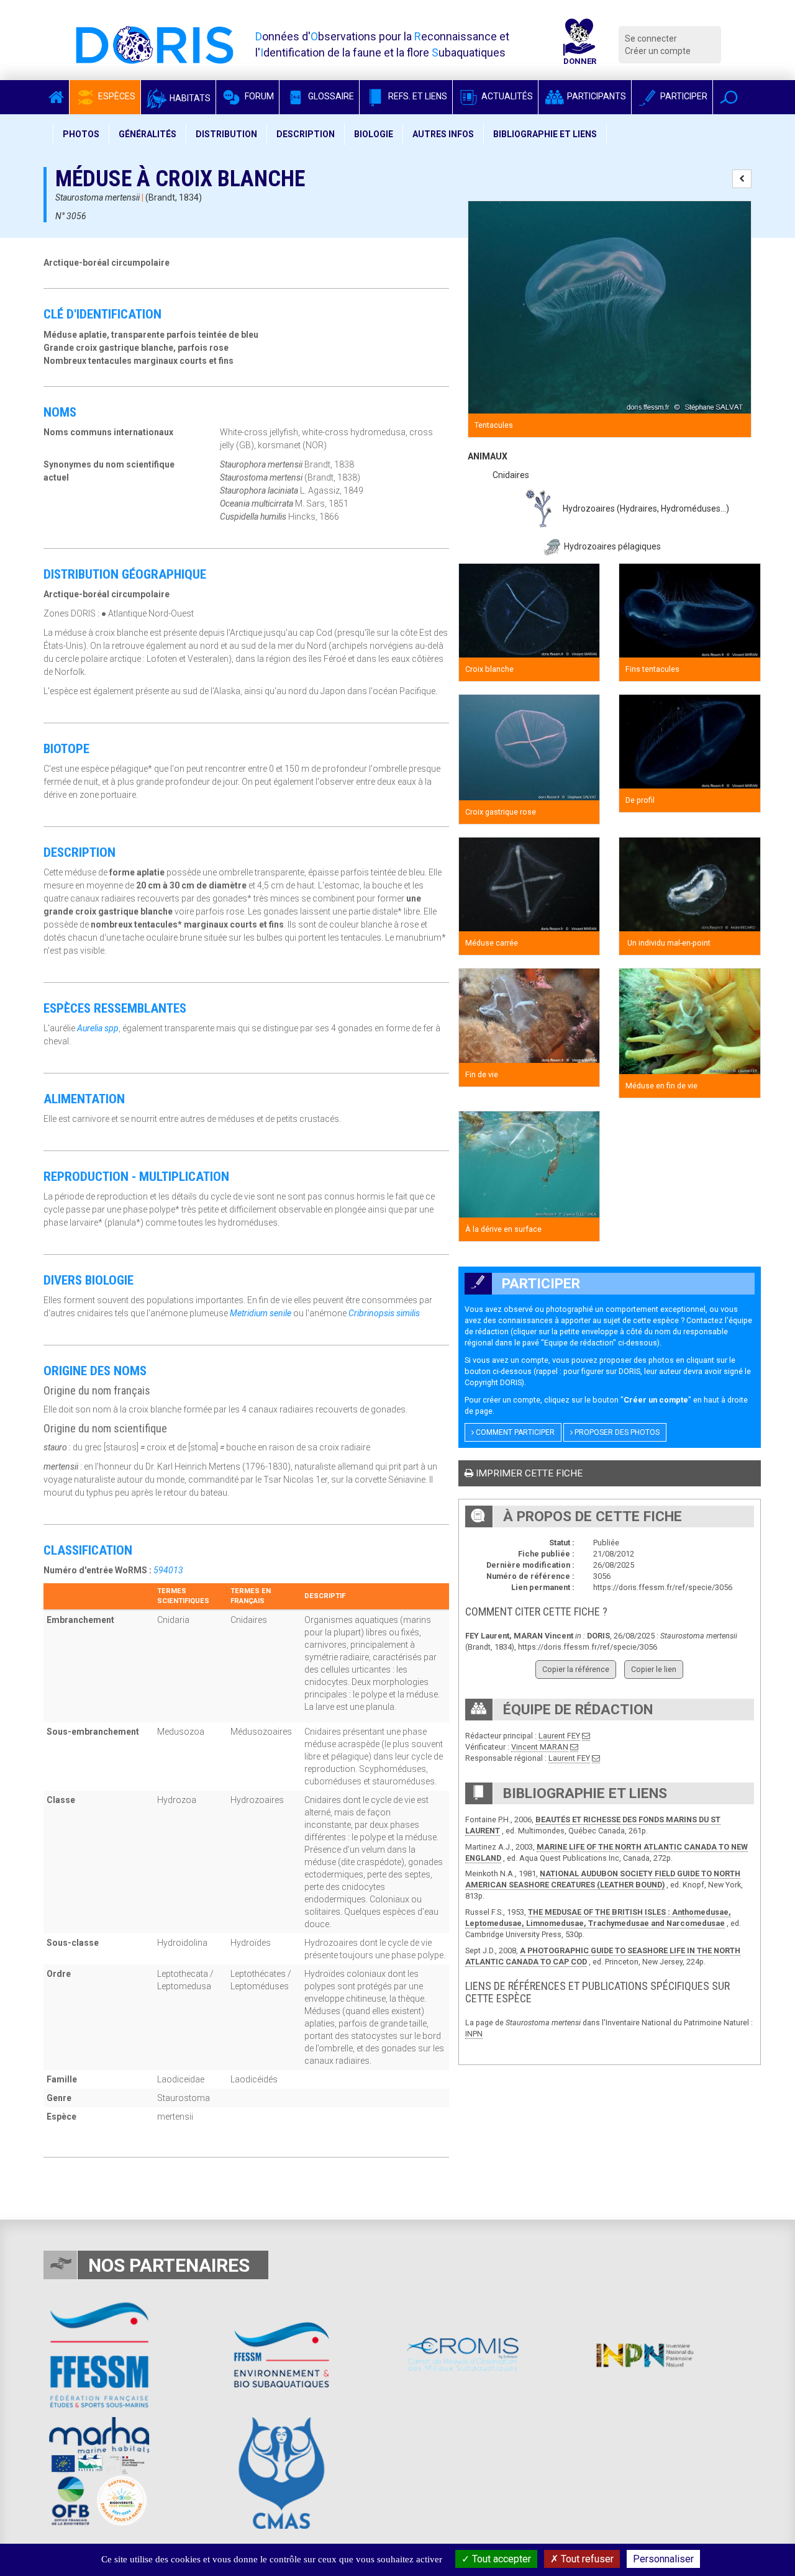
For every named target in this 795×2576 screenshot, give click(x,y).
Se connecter (651, 38)
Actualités (506, 96)
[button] (729, 97)
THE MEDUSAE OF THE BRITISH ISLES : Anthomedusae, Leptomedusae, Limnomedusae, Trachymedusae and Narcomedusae (598, 1918)
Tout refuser (586, 2559)
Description (306, 134)
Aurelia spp (98, 1028)
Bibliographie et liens (545, 134)
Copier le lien (654, 1669)
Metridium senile (261, 1313)
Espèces (116, 96)
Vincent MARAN (540, 1747)
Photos (81, 134)
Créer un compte (658, 51)
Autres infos (443, 134)
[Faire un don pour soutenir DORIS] (579, 45)
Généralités (148, 134)
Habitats (189, 98)
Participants (596, 96)
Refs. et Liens (417, 96)
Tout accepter (500, 2559)
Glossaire (330, 96)
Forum (258, 96)
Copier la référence (576, 1669)
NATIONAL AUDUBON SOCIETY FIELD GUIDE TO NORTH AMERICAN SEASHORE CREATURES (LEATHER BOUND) (603, 1879)
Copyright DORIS (493, 1382)
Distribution (226, 134)
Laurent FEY (559, 1736)
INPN (474, 2034)
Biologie (374, 134)
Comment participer (514, 1432)
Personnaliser (663, 2559)
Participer (683, 96)
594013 (168, 1570)
